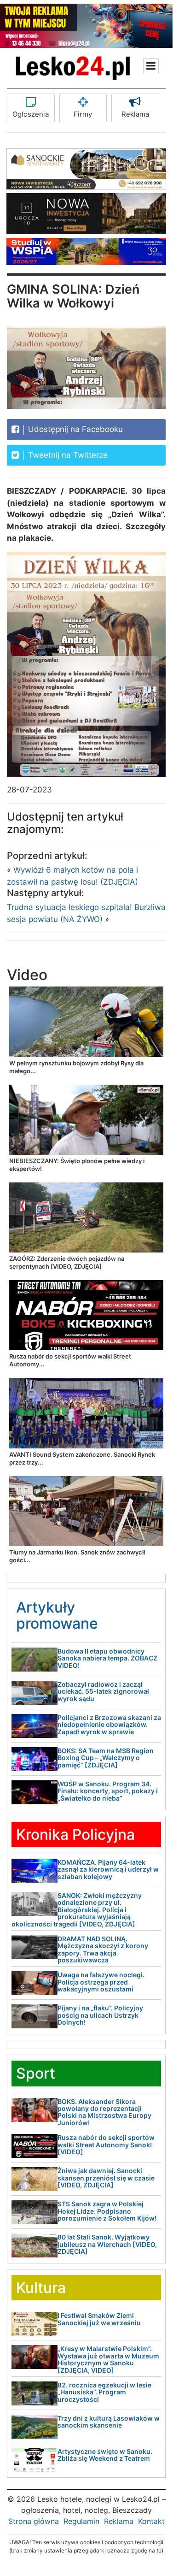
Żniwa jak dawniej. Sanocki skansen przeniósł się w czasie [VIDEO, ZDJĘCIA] (106, 2178)
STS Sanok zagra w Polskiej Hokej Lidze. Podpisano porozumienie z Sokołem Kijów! (107, 2211)
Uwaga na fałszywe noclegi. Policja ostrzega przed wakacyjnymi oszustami (101, 1982)
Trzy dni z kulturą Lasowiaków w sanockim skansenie (109, 2422)
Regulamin (81, 2521)
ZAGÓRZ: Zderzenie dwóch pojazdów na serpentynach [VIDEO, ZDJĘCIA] (67, 1262)
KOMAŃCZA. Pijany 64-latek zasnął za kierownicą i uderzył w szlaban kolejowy (108, 1869)
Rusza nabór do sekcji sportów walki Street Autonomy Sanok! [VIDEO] (106, 2145)
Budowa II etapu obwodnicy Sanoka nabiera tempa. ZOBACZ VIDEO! (107, 1658)
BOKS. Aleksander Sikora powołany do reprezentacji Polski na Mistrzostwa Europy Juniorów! (104, 2112)
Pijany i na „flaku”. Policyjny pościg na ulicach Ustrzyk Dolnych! (100, 2015)
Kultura (41, 2288)
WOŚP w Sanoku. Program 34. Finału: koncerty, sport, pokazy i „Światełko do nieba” (108, 1791)
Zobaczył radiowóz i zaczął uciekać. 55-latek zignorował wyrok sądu (103, 1691)
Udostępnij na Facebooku (74, 429)
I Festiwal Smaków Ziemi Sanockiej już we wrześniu (99, 2319)
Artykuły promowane (57, 1615)
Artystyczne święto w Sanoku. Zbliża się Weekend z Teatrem (105, 2455)
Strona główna (34, 2521)
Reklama (135, 114)
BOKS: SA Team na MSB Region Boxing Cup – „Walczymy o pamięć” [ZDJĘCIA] (106, 1758)
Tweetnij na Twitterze (67, 455)
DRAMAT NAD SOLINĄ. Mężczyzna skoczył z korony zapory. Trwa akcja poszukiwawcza (103, 1949)
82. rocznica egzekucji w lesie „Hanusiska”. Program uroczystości (104, 2392)
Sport (36, 2073)
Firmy (83, 114)
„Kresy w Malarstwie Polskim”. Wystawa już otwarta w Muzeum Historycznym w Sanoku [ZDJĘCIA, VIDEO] (108, 2359)
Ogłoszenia (31, 114)
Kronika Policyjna (75, 1835)
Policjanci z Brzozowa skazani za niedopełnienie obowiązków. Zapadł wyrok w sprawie (109, 1725)
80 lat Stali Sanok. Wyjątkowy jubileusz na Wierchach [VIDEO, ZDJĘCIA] (107, 2244)
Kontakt (151, 2521)
